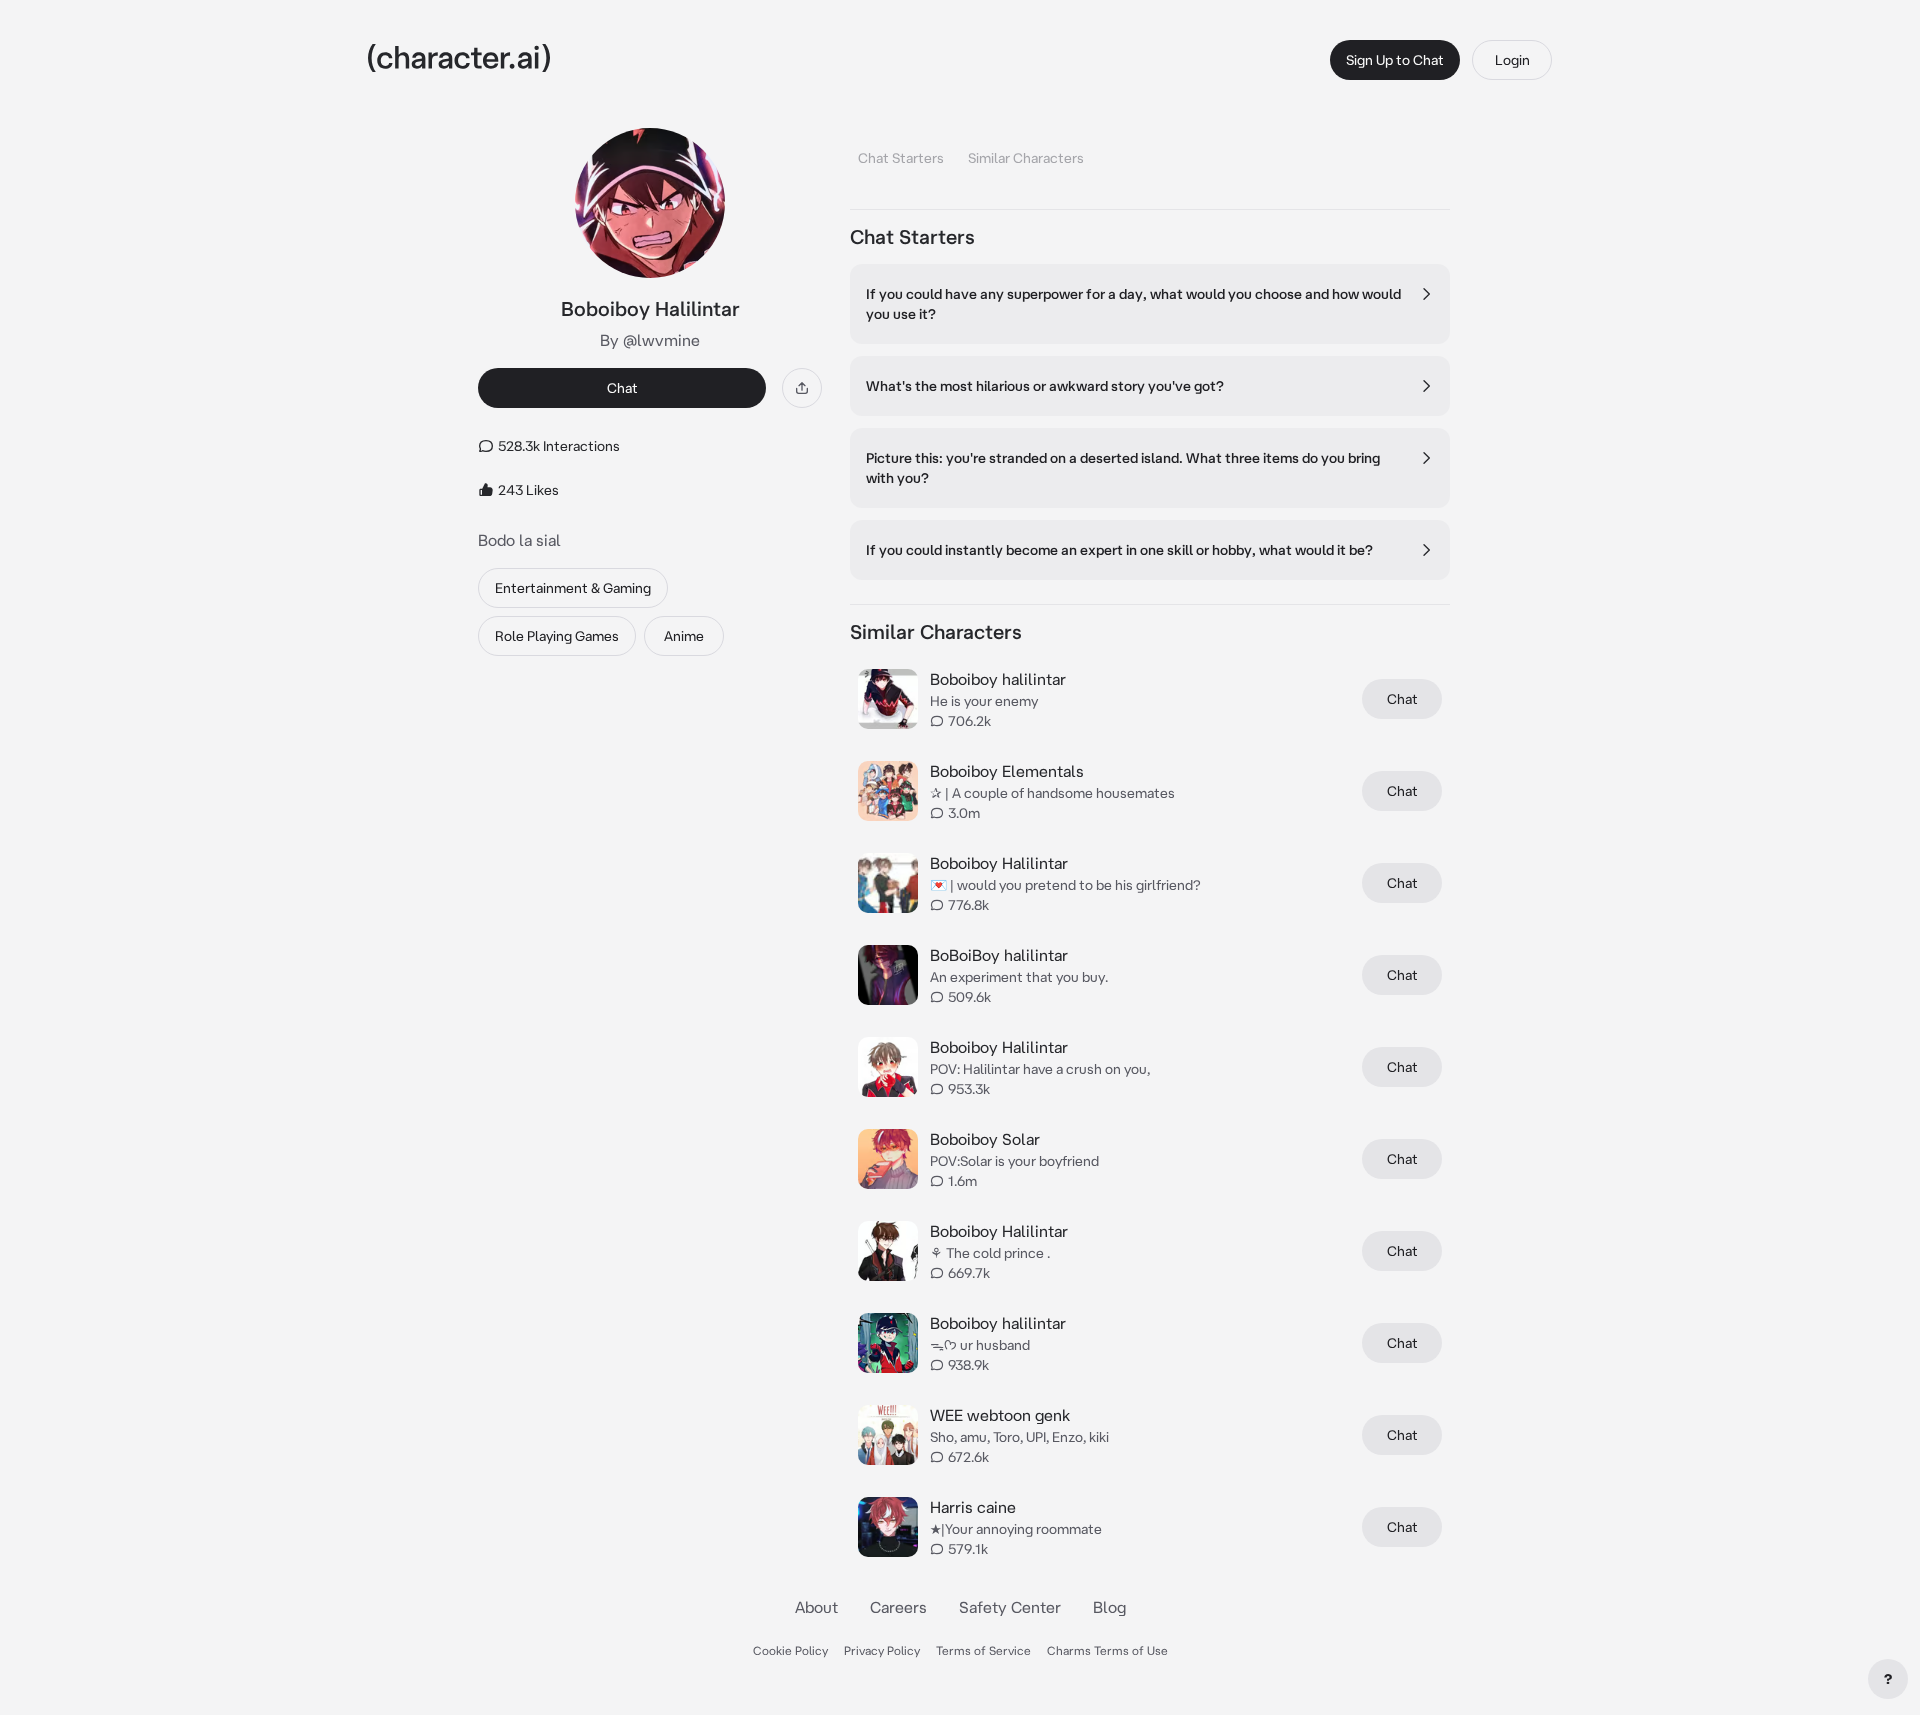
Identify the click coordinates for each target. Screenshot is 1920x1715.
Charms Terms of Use (1107, 1650)
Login (1512, 60)
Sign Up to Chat (1395, 60)
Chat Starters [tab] (901, 158)
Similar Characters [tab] (1026, 158)
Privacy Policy (882, 1650)
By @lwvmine (650, 340)
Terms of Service (983, 1650)
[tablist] (1150, 152)
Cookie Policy (790, 1650)
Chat (622, 388)
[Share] (802, 388)
